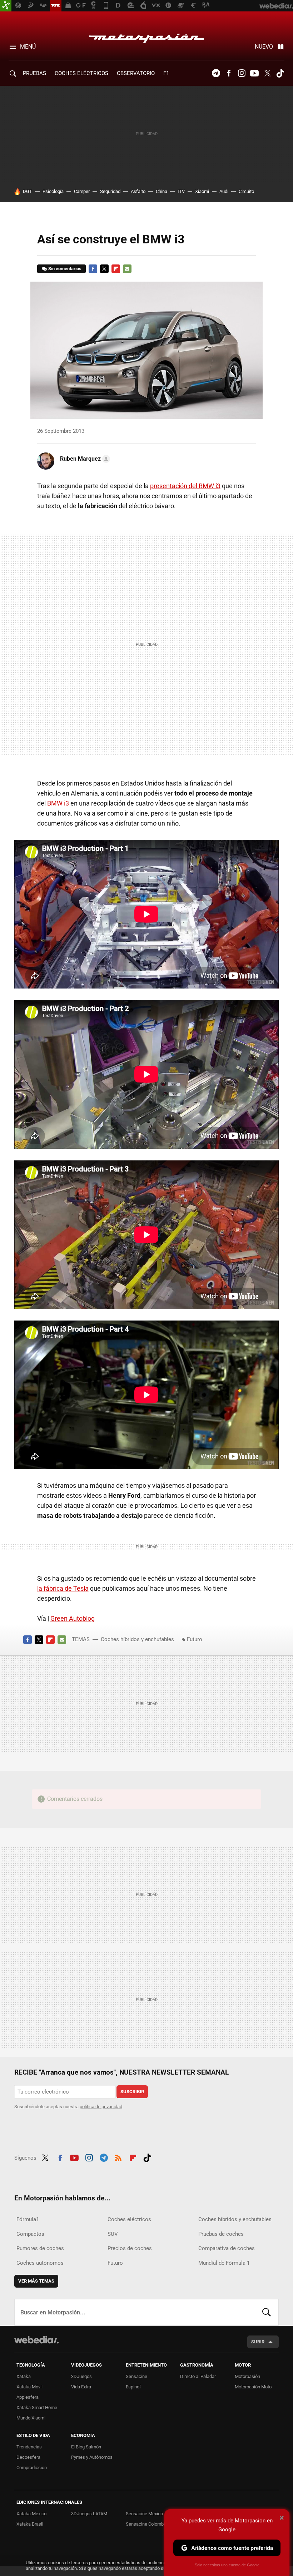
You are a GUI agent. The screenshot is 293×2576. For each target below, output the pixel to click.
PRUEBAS (34, 73)
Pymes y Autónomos (92, 2457)
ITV (181, 191)
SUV (113, 2234)
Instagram (242, 73)
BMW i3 (58, 803)
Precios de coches (130, 2248)
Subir (258, 2342)
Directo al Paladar (198, 2376)
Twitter (267, 73)
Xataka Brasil (30, 2524)
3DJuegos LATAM (89, 2514)
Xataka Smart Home (37, 2407)
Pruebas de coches (221, 2234)
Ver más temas (36, 2281)
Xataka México (31, 2514)
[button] (84, 459)
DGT (28, 191)
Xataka (24, 2376)
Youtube (254, 73)
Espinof (133, 2387)
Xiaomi (202, 191)
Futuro (195, 1639)
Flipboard (116, 269)
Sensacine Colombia (146, 2524)
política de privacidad (101, 2107)
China (162, 191)
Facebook (229, 73)
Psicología (53, 191)
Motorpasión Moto (253, 2387)
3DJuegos (81, 2376)
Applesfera (28, 2397)
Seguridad (110, 191)
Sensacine (136, 2376)
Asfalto (138, 191)
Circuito (246, 191)
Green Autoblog (73, 1618)
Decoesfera (28, 2457)
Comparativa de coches (227, 2248)
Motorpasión (146, 36)
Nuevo (264, 47)
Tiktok (280, 73)
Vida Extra (81, 2387)
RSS (118, 2157)
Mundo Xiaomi (31, 2418)
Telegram (216, 73)
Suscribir (132, 2092)
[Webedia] (36, 2340)
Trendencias (29, 2447)
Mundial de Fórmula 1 (224, 2263)
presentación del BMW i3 (185, 486)
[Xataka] (6, 6)
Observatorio (136, 73)
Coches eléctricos (129, 2219)
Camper (82, 191)
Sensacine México (144, 2514)
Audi (224, 191)
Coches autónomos (40, 2263)
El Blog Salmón (86, 2447)
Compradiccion (32, 2468)
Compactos (30, 2234)
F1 (166, 73)
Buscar (267, 2312)
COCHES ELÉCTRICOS (81, 73)
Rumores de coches (40, 2248)
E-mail (127, 269)
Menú (28, 47)
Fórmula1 (28, 2219)
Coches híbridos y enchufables (137, 1639)
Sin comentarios (65, 269)
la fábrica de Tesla (63, 1588)
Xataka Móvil (29, 2387)
